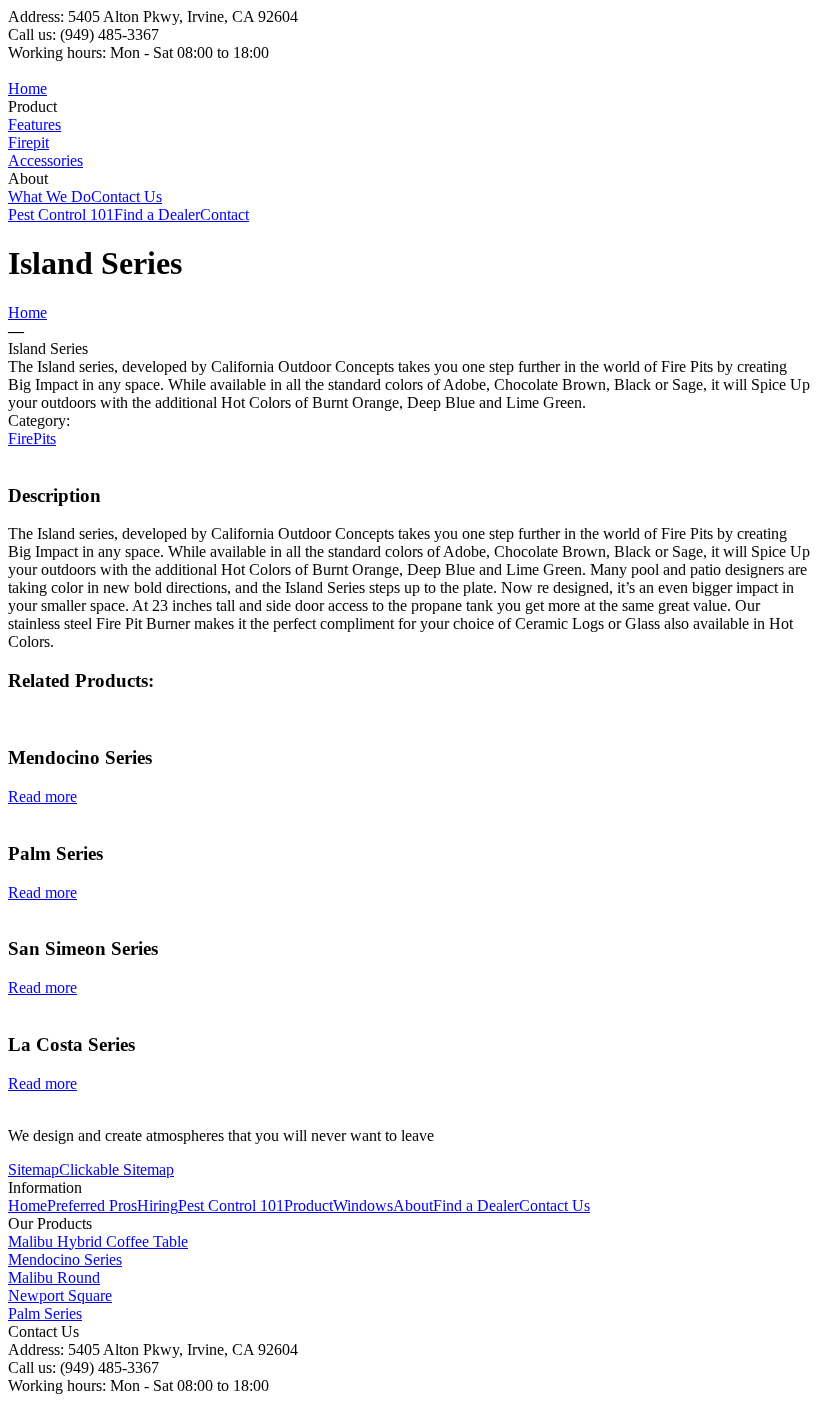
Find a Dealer (157, 214)
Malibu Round (54, 1277)
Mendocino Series (65, 1259)
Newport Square (60, 1295)
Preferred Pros (92, 1205)
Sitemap (33, 1169)
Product (308, 1205)
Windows (363, 1205)
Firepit (28, 142)
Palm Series (45, 1313)
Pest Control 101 (61, 214)
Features (34, 124)
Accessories (45, 160)
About (413, 1205)
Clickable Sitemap (116, 1169)
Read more (42, 796)
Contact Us (126, 196)
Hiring (157, 1205)
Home (27, 88)
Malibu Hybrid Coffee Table (98, 1241)
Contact (224, 214)
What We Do (49, 196)
